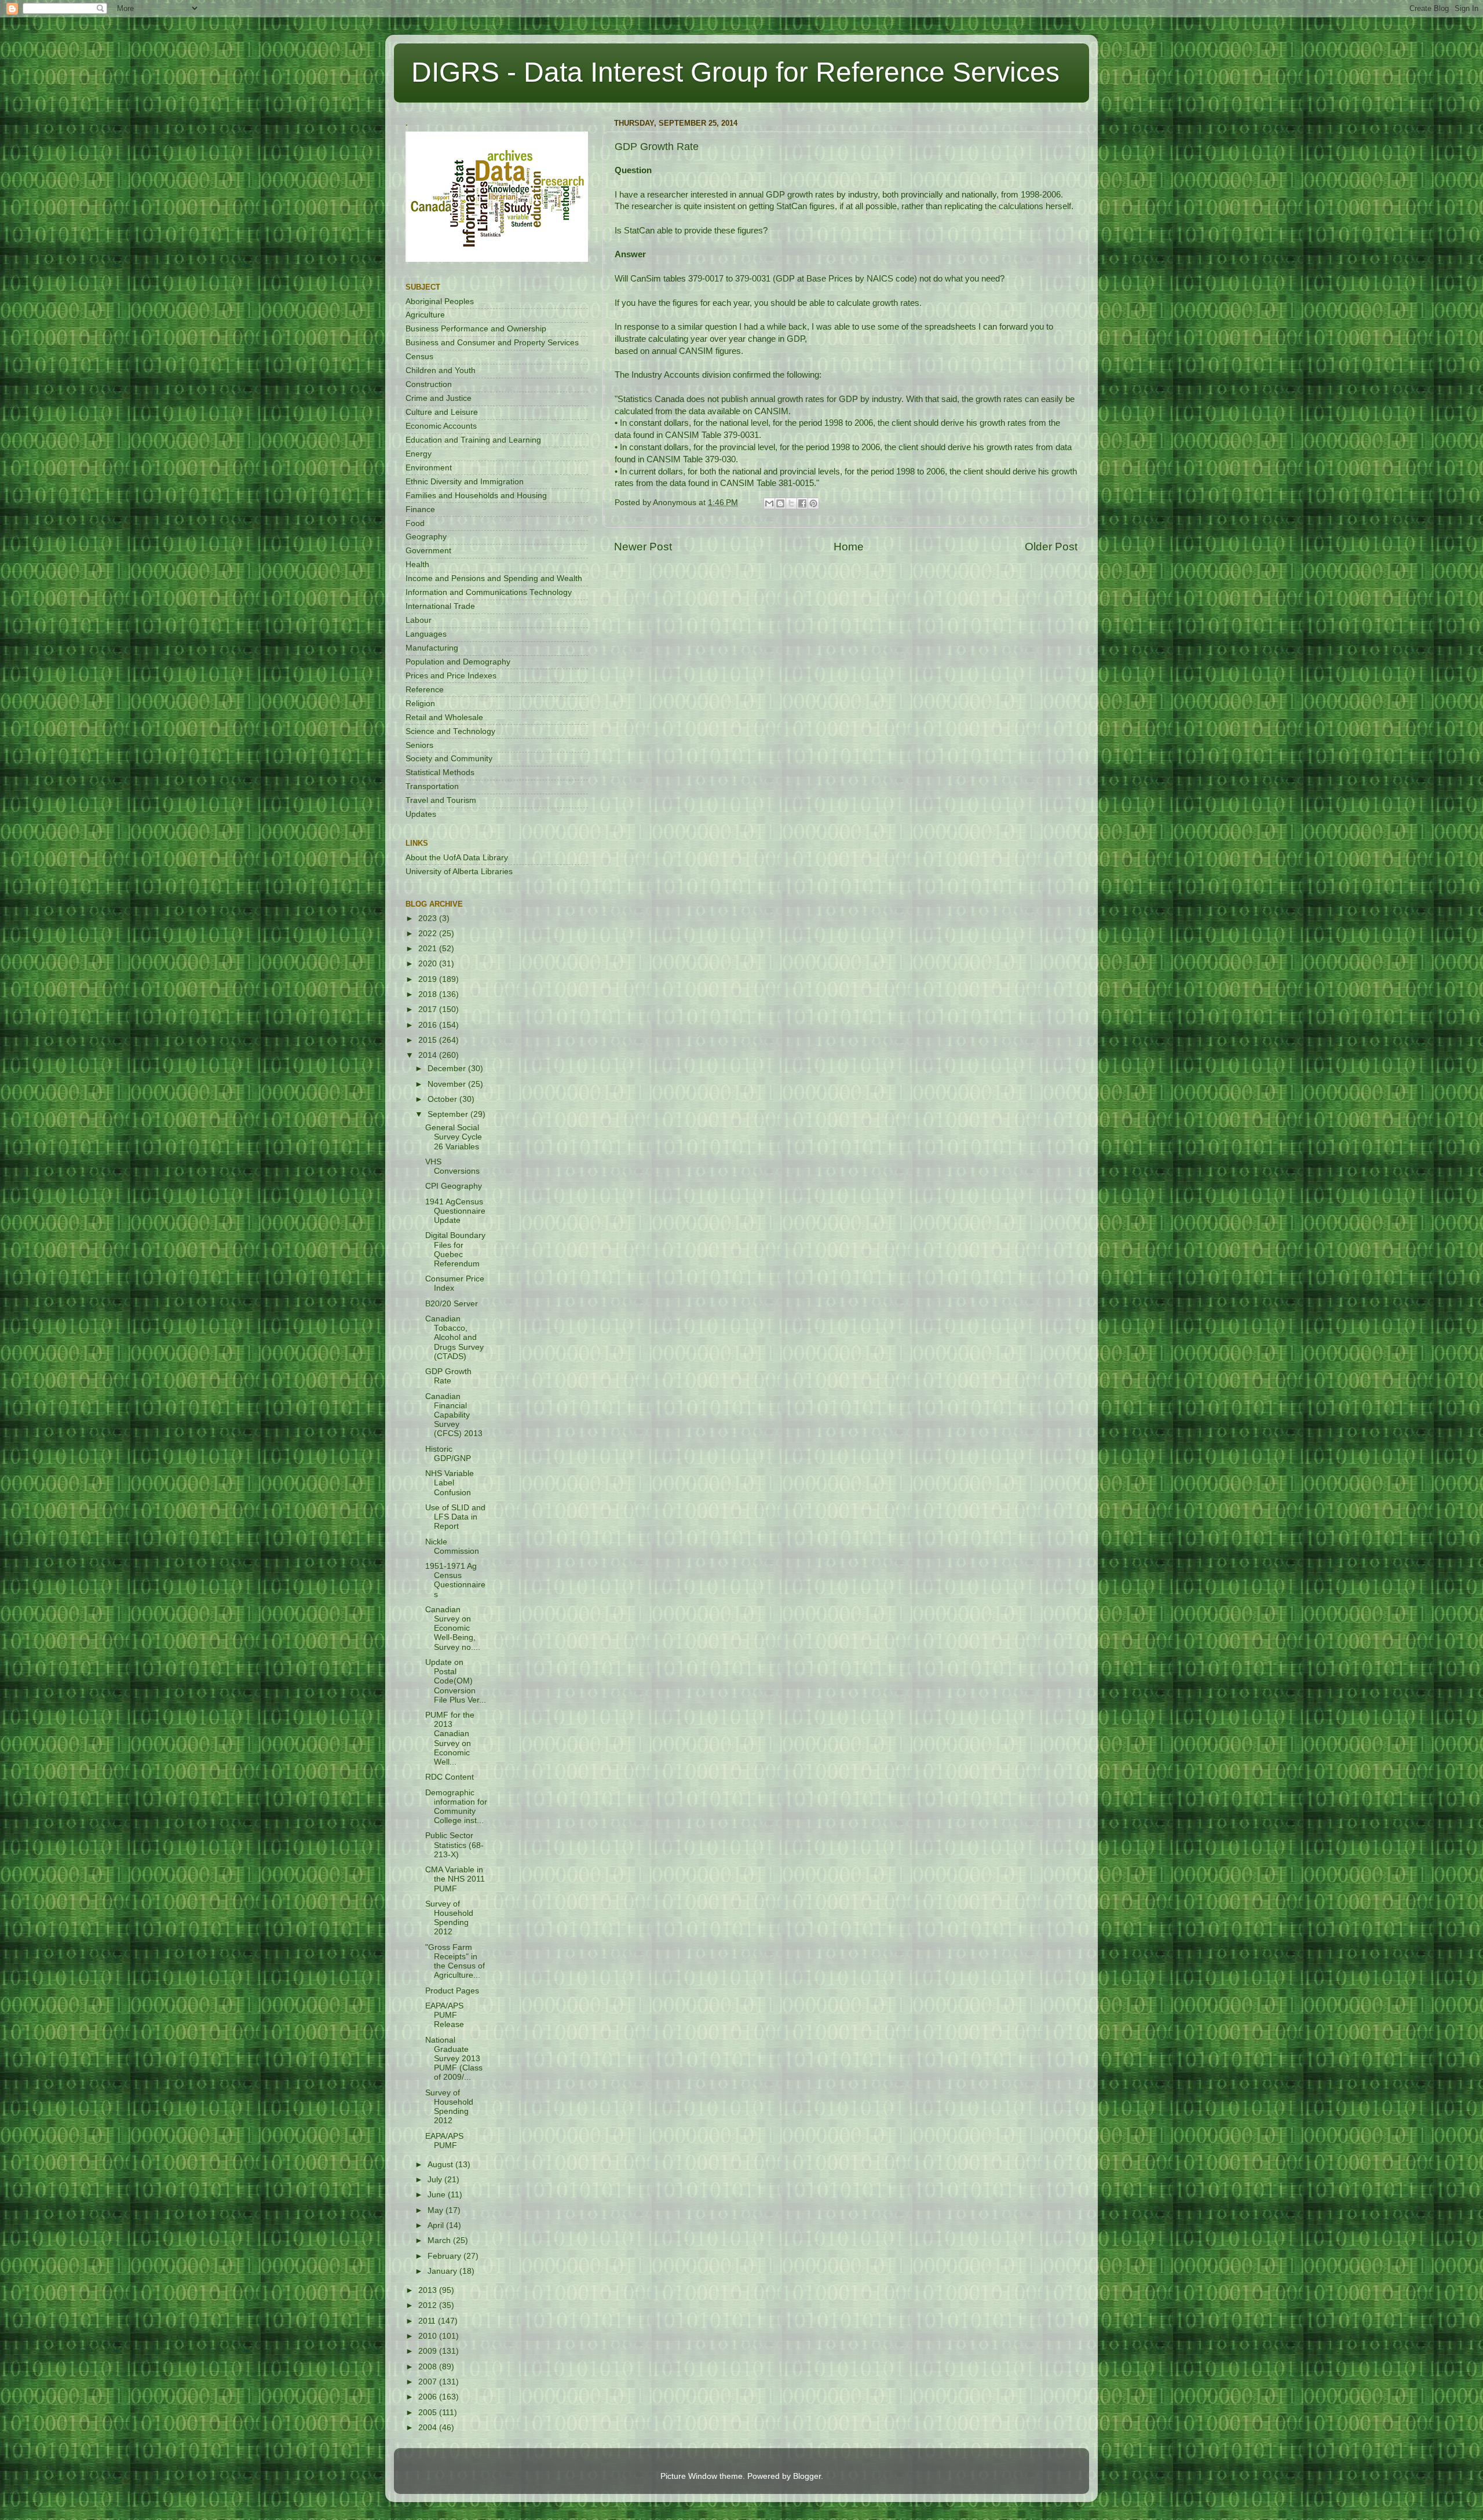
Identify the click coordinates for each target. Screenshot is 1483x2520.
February (445, 2256)
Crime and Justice (439, 398)
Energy (419, 454)
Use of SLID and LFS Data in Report (455, 1517)
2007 (429, 2382)
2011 (428, 2321)
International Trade (440, 606)
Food (415, 523)
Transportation (432, 786)
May (437, 2210)
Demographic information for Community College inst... (456, 1807)
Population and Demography (458, 662)
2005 (429, 2413)
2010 (429, 2336)
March (440, 2240)
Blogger (807, 2476)
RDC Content (450, 1777)
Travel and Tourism (441, 800)
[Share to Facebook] (802, 503)
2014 (429, 1055)
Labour (419, 620)
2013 (429, 2290)
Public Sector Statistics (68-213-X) (454, 1845)
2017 (429, 1009)
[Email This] (769, 503)
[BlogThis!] (780, 503)
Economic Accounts (441, 426)
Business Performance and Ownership (476, 329)
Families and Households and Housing (476, 496)
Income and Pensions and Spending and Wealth (494, 578)
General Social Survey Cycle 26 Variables (454, 1137)
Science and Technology (450, 731)
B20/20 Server (452, 1304)
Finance (420, 510)
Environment (429, 468)
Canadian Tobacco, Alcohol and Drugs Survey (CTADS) (454, 1338)
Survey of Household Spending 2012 (449, 1918)
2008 (429, 2367)
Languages (426, 634)
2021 (429, 949)
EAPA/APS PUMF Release (445, 2015)
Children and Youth (441, 370)
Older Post (1051, 547)
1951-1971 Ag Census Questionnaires (455, 1580)
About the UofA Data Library (457, 858)
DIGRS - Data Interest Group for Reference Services (735, 72)
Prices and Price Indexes (451, 676)
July (436, 2180)
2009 (429, 2351)
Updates (421, 814)
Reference (425, 690)
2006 (429, 2397)
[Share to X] (791, 503)
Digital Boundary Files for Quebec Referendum (455, 1250)
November (448, 1084)
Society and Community (449, 759)
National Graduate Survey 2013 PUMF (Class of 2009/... (454, 2059)
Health (417, 565)
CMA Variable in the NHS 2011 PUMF (455, 1879)
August (441, 2165)
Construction (429, 384)
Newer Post (643, 547)
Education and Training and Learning (473, 440)
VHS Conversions (452, 1166)
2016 (429, 1025)
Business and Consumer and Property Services (492, 343)
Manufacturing (432, 648)
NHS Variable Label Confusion (450, 1483)
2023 (429, 918)
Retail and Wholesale (444, 717)
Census (419, 357)
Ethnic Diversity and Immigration (465, 482)
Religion (420, 704)
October (443, 1099)
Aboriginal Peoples (440, 302)
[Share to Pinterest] (813, 503)
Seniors (419, 745)
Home (849, 547)
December (448, 1069)
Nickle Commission (452, 1546)
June (438, 2195)
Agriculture (425, 315)
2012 (429, 2305)
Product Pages (452, 1991)
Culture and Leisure (442, 412)
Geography (426, 537)
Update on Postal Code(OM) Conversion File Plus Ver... (456, 1681)
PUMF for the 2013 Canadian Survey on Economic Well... (450, 1739)
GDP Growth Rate (448, 1376)
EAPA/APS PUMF (444, 2141)
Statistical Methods (440, 773)
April (437, 2225)
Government (428, 551)
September (449, 1114)
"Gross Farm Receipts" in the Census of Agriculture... (455, 1962)
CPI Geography (454, 1186)
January (443, 2271)
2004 (429, 2428)
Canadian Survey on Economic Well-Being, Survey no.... (453, 1628)
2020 (429, 964)
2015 (429, 1040)
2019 (429, 979)
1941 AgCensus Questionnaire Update (455, 1211)
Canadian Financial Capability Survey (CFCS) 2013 (454, 1415)
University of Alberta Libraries (459, 872)
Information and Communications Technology (489, 592)
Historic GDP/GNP (448, 1454)
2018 (429, 994)
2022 (429, 934)
